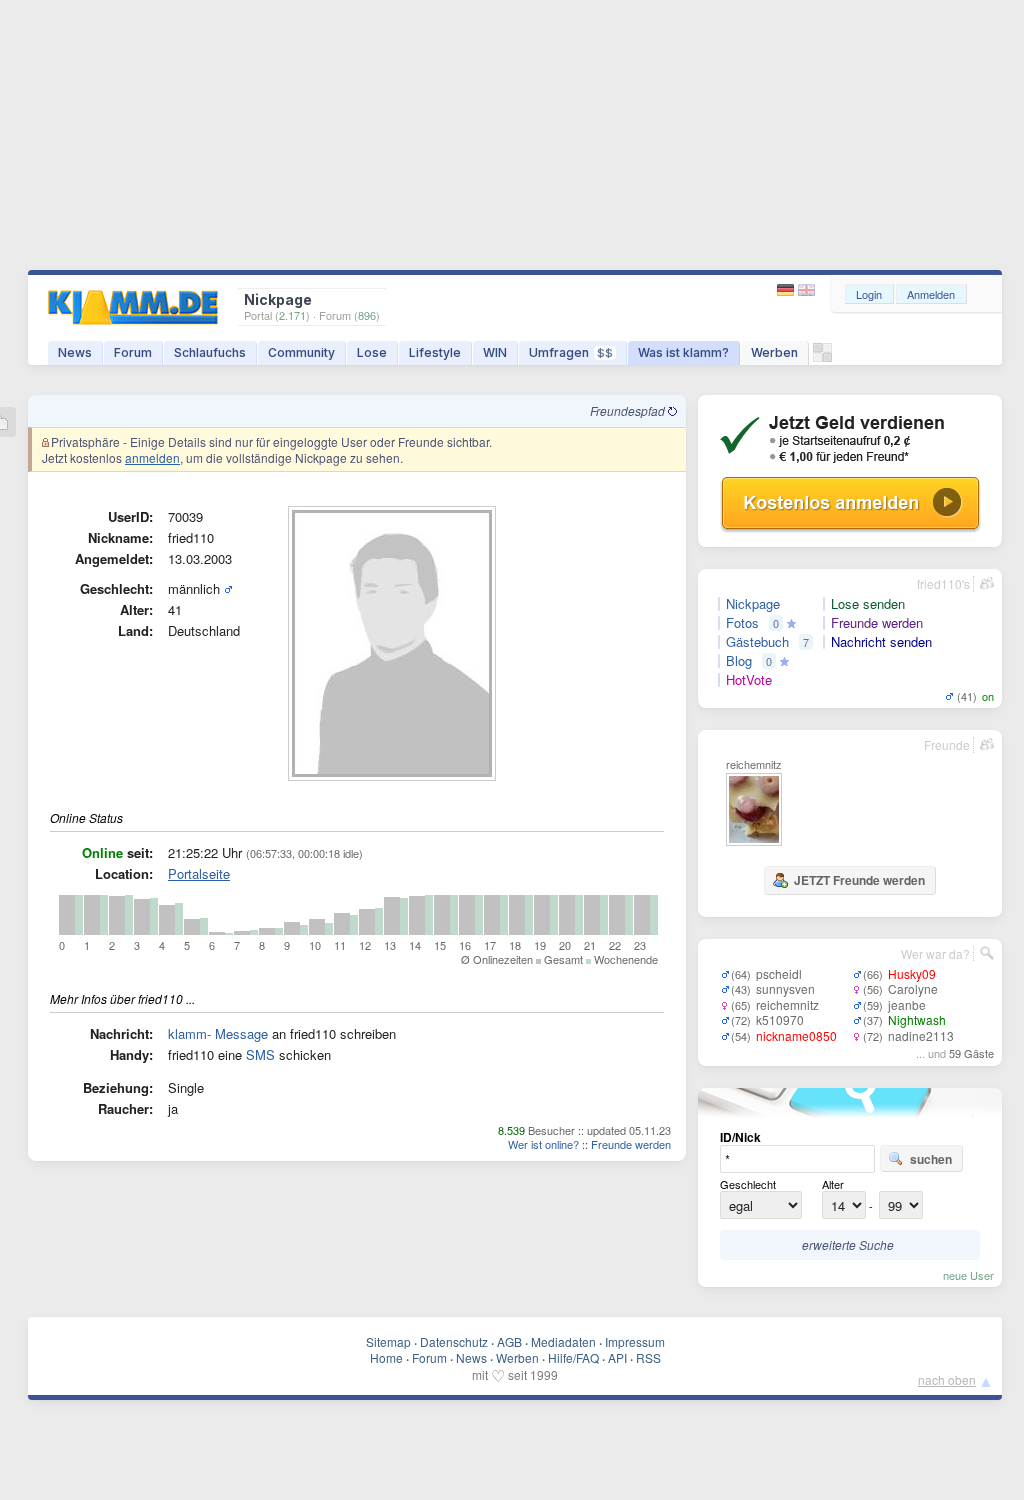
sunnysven (785, 988)
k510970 (780, 1019)
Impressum (635, 1341)
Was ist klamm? (683, 352)
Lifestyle (435, 352)
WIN (495, 352)
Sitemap (388, 1341)
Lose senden (868, 604)
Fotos (742, 623)
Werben (774, 352)
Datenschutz (454, 1341)
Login (869, 294)
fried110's (943, 583)
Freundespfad (629, 410)
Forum (133, 352)
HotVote (749, 680)
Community (301, 352)
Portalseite (199, 873)
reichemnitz (787, 1004)
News (75, 352)
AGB (509, 1341)
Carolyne (913, 988)
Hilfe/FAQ (573, 1357)
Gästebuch (757, 642)
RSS (648, 1357)
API (617, 1357)
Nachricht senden (881, 642)
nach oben (947, 1379)
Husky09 (912, 973)
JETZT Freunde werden (859, 880)
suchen (931, 1159)
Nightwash (917, 1019)
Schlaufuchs (210, 352)
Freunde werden (631, 1144)
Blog (739, 661)
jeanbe (907, 1004)
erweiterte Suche (848, 1244)
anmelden (152, 457)
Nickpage (753, 604)
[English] (806, 290)
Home (386, 1357)
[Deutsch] (787, 290)
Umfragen (571, 352)
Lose (372, 352)
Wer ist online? (543, 1144)
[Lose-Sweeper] (822, 357)
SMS (260, 1054)
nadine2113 (921, 1035)
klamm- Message (218, 1033)
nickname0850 (796, 1035)
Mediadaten (563, 1341)
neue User (968, 1275)
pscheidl (779, 973)
